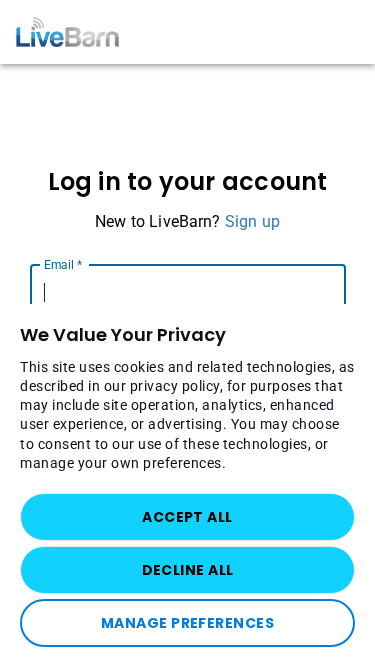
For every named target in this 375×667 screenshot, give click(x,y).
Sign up (252, 221)
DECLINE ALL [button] (188, 570)
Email (63, 264)
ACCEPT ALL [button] (187, 517)
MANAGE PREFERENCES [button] (187, 623)
